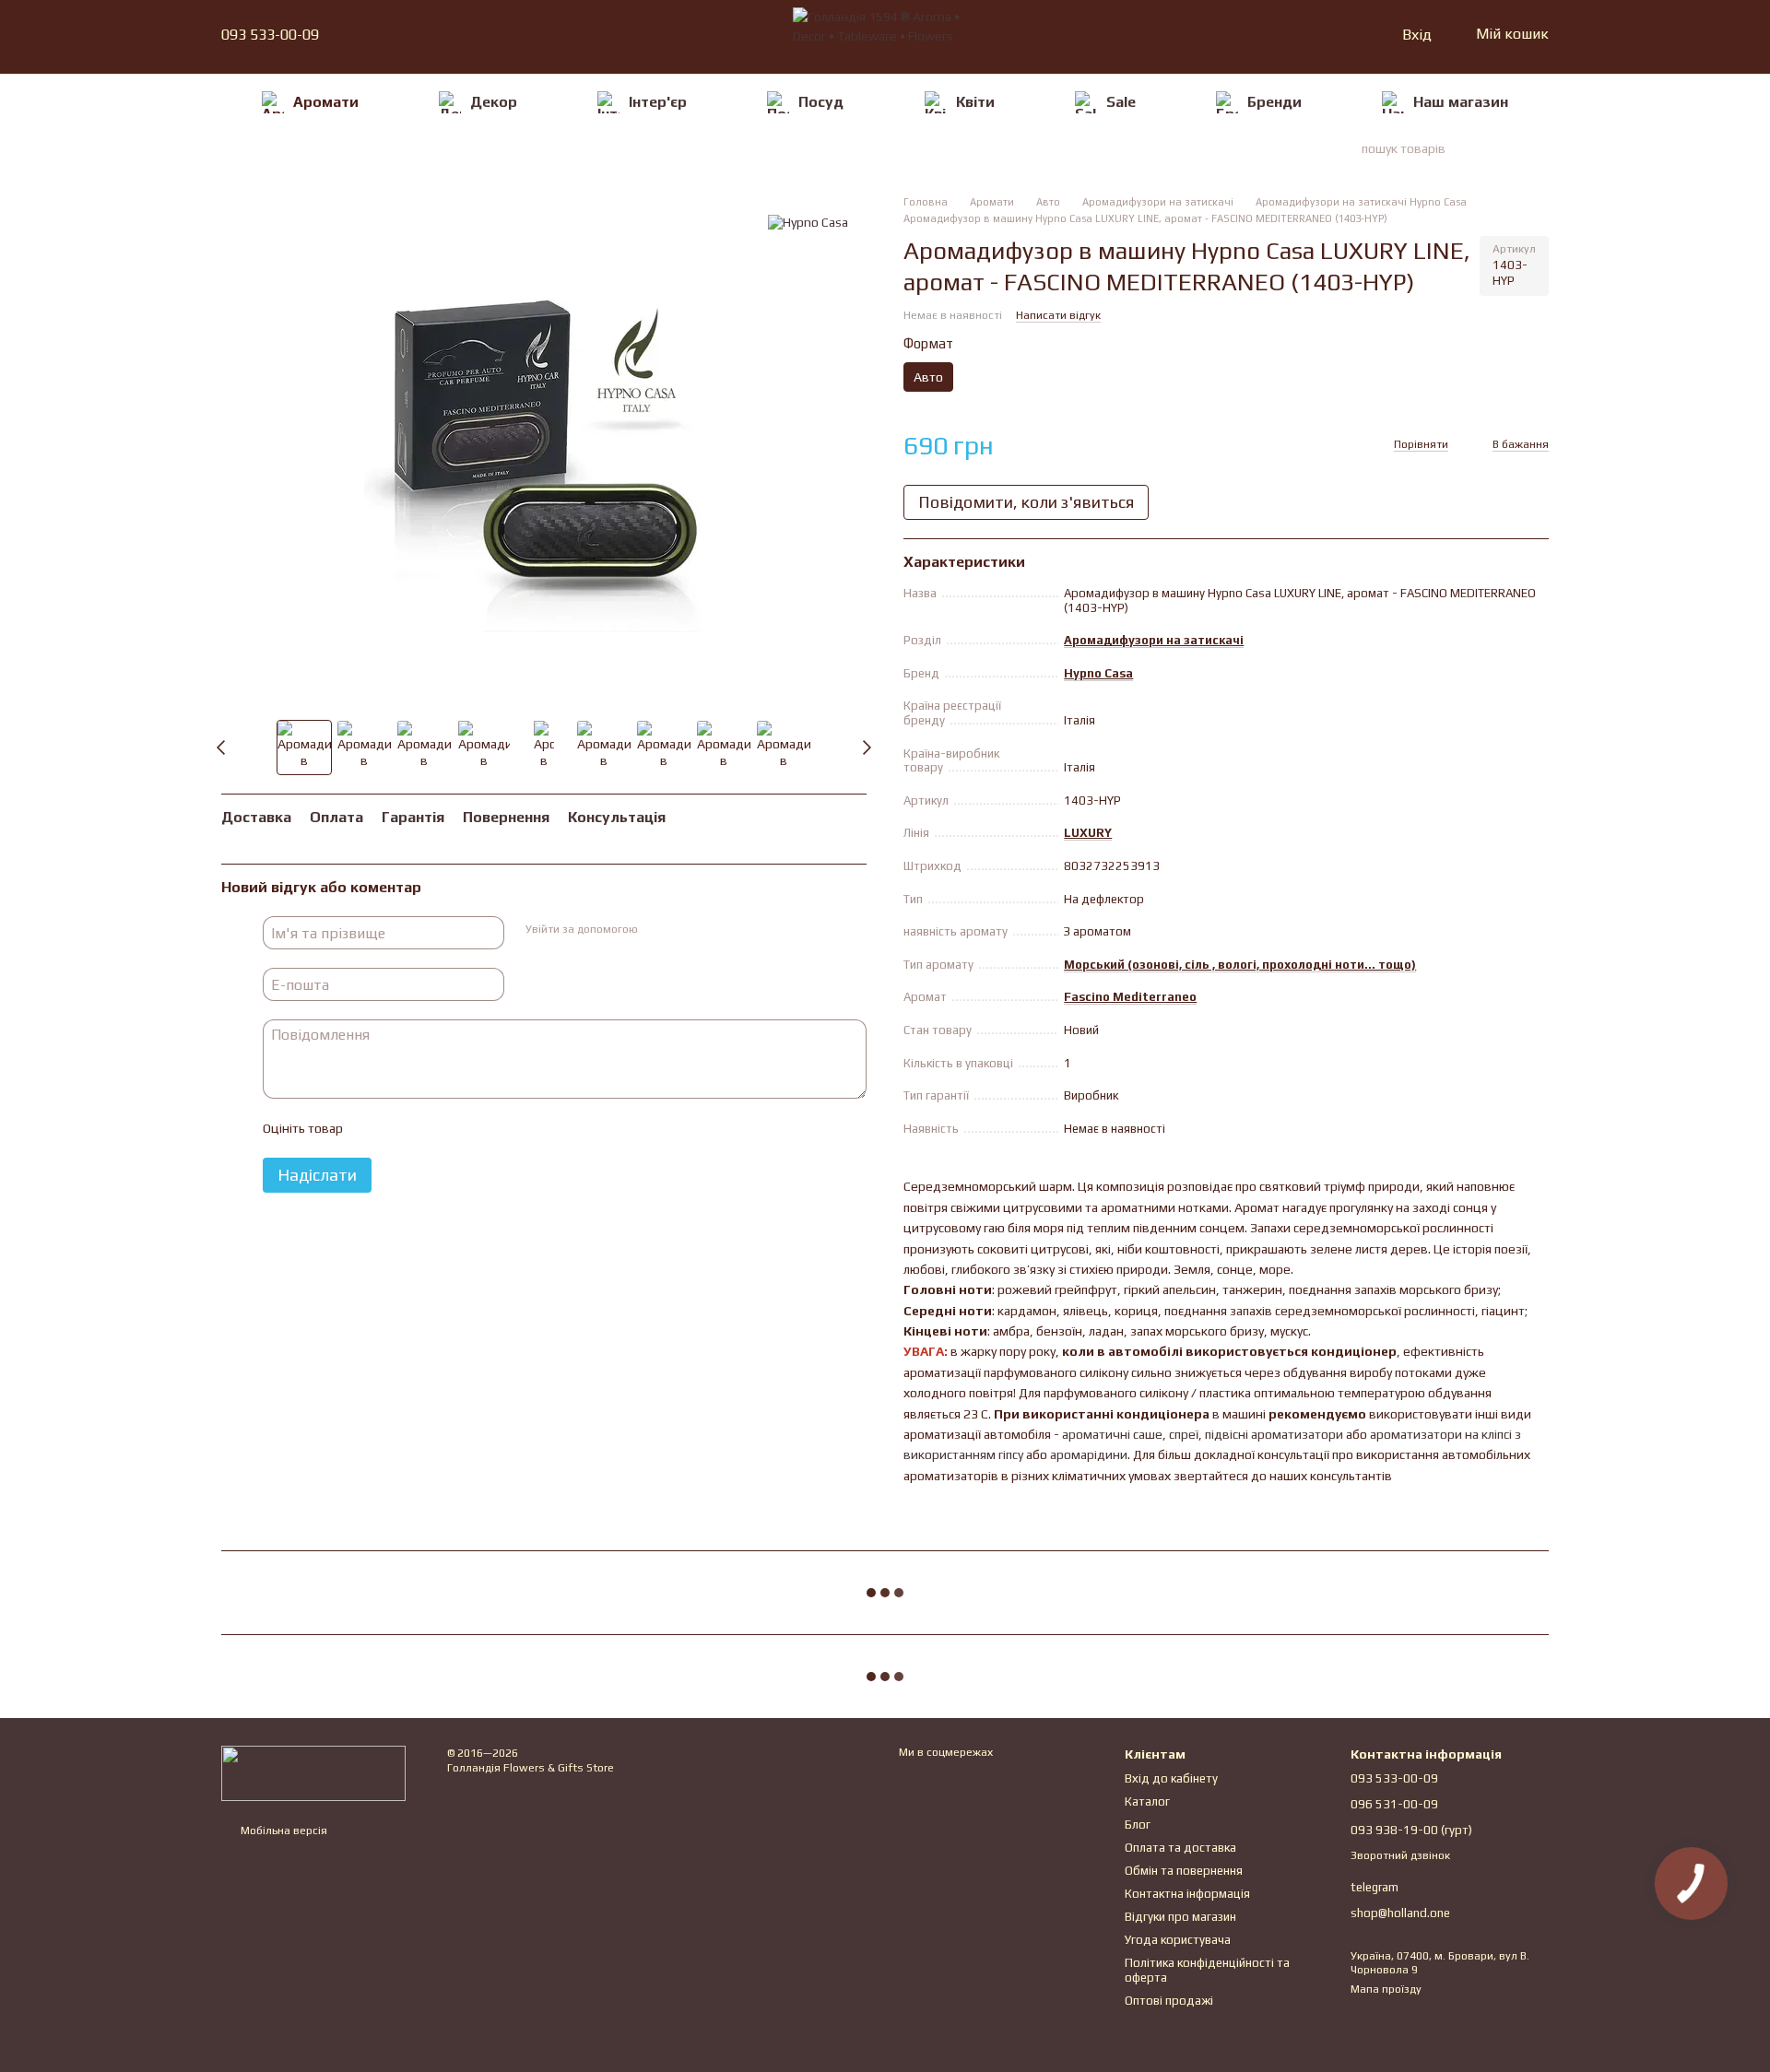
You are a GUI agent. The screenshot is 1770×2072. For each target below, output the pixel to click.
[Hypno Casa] (808, 222)
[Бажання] (1349, 35)
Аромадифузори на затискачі (1154, 640)
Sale (1121, 102)
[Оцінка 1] (372, 1129)
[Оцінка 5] (490, 1129)
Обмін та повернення (1184, 1871)
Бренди (1274, 102)
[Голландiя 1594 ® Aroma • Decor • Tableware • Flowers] (313, 1772)
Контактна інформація (1187, 1894)
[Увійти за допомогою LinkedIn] (716, 931)
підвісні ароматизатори (1274, 1434)
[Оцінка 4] (461, 1129)
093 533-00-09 (270, 35)
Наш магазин (1461, 102)
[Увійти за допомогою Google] (687, 931)
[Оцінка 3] (431, 1129)
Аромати (326, 102)
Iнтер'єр (658, 102)
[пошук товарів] (1516, 148)
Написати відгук (1058, 315)
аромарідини (1089, 1454)
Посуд (821, 102)
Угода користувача (1178, 1940)
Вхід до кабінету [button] (1171, 1778)
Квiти (975, 102)
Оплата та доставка (1180, 1848)
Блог (1138, 1825)
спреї (1184, 1434)
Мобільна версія (283, 1831)
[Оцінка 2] (402, 1129)
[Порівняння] (1316, 35)
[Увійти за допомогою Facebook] (657, 931)
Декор (494, 102)
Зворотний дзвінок (1400, 1855)
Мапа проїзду (1386, 1989)
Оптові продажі (1169, 2001)
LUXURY (1088, 833)
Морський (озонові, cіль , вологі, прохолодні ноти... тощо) (1240, 965)
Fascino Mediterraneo (1130, 997)
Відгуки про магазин (1180, 1917)
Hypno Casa (1098, 673)
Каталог (1147, 1801)
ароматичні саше (1112, 1434)
